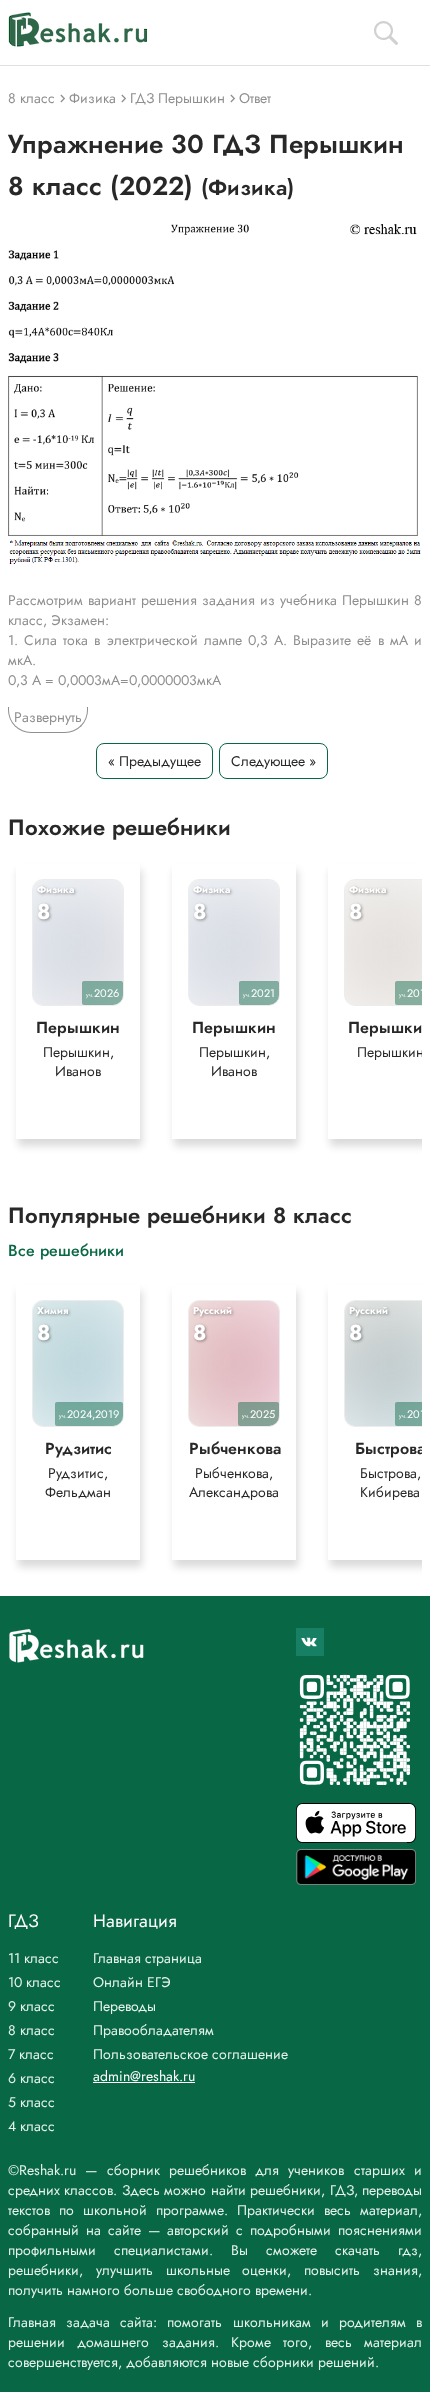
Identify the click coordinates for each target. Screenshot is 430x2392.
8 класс (31, 2030)
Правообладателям (153, 2030)
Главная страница (147, 1958)
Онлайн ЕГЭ (132, 1982)
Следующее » (273, 761)
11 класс (33, 1958)
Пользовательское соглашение (190, 2054)
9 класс (31, 2006)
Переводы (124, 2006)
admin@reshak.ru (144, 2076)
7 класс (31, 2054)
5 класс (31, 2102)
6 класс (31, 2078)
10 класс (34, 1982)
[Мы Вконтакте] (310, 1642)
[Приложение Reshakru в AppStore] (356, 1837)
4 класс (31, 2126)
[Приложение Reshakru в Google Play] (356, 1879)
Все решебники (66, 1249)
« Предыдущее (154, 761)
